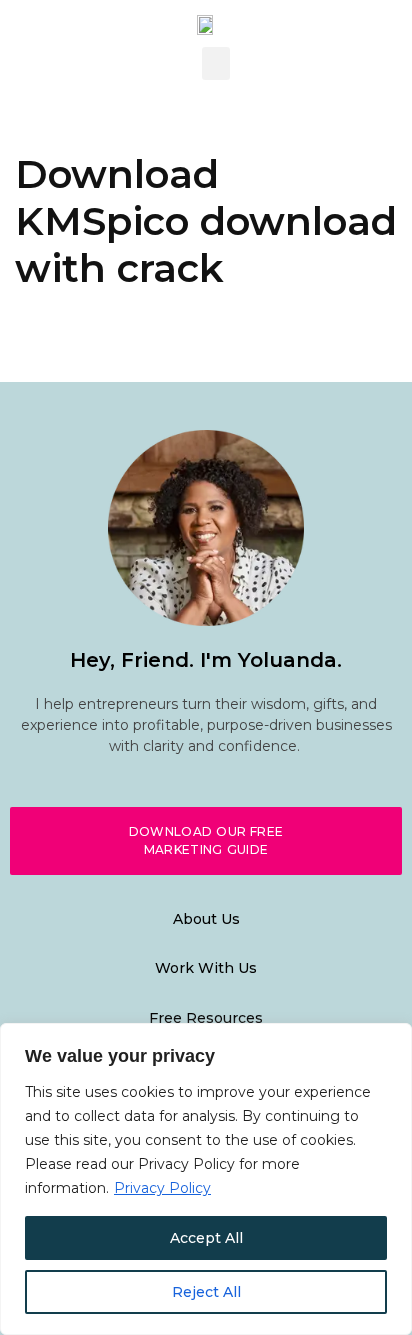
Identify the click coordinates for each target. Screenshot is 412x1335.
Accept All (206, 1238)
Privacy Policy (162, 1188)
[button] (216, 63)
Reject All (206, 1292)
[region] (206, 1179)
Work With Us (206, 968)
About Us (206, 919)
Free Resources (206, 1018)
